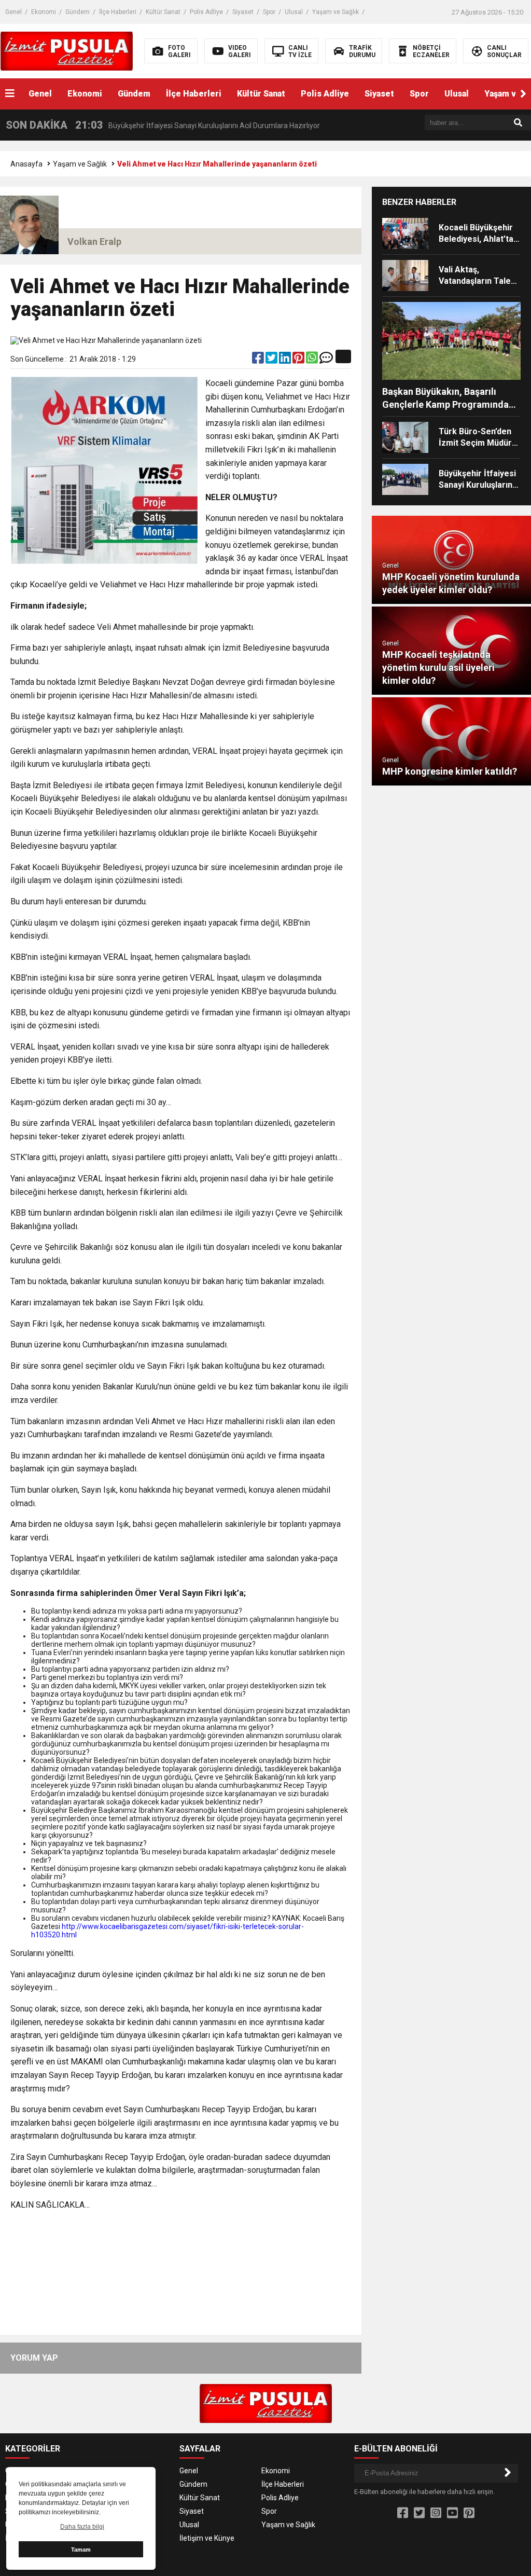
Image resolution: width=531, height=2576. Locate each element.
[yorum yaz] (326, 360)
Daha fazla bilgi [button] (82, 2527)
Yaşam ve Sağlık (336, 12)
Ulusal (294, 12)
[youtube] (452, 2513)
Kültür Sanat (163, 12)
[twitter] (272, 360)
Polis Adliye (206, 12)
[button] (523, 94)
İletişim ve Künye (207, 2538)
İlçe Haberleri (118, 12)
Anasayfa (26, 164)
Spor (269, 12)
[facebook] (259, 360)
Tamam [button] (81, 2550)
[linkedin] (286, 360)
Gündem (78, 12)
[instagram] (436, 2513)
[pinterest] (299, 360)
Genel (13, 12)
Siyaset (243, 12)
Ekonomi (44, 12)
